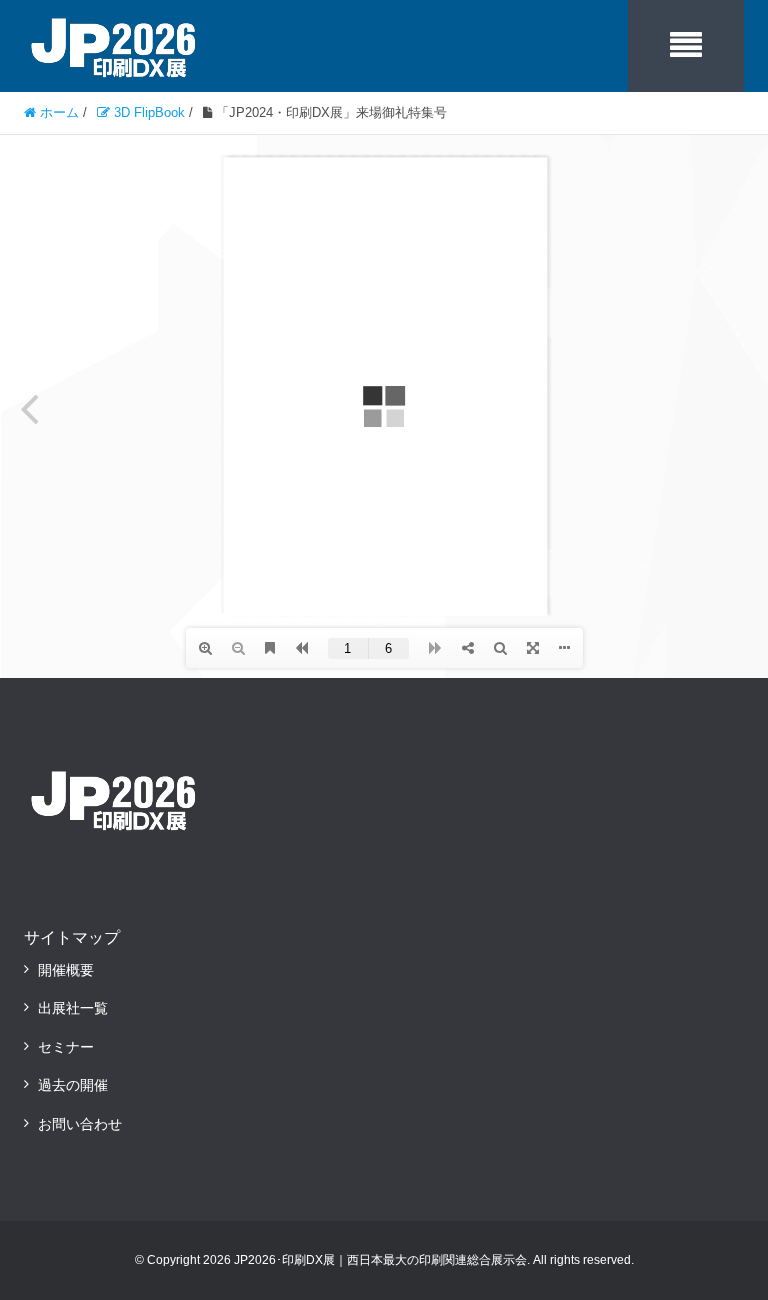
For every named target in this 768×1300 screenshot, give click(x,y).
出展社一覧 (73, 1008)
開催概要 (66, 970)
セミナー (66, 1047)
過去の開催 (73, 1085)
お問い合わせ (80, 1124)
